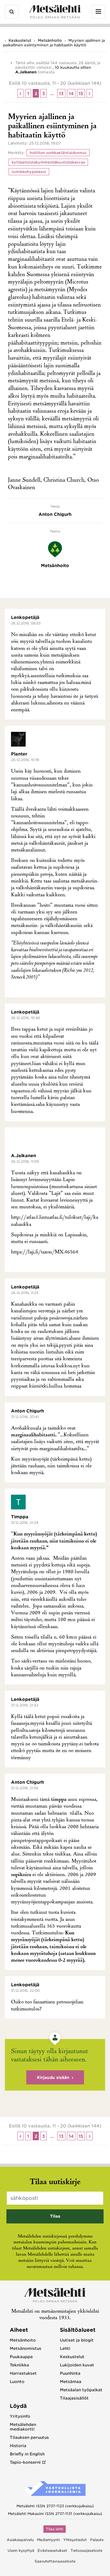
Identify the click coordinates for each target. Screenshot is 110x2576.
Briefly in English (27, 2454)
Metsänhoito (50, 40)
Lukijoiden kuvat (77, 2365)
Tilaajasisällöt (74, 2398)
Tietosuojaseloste (86, 2551)
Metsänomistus (26, 2348)
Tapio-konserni (25, 2462)
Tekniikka (19, 2365)
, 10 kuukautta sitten (72, 67)
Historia (18, 2446)
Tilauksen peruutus (29, 2437)
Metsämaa (71, 2382)
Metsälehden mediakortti (23, 2427)
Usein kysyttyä (21, 2551)
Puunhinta (70, 2373)
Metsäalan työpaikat (81, 2390)
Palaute (97, 2540)
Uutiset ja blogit (77, 2340)
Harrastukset (23, 2373)
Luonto (17, 2382)
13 (61, 94)
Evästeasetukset (52, 2551)
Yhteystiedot (75, 2540)
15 (81, 94)
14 (71, 94)
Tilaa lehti (55, 2529)
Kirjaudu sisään (53, 2078)
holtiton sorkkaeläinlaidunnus (58, 153)
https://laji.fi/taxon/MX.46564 (45, 1252)
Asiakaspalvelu (20, 2540)
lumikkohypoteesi (29, 172)
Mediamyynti (48, 2540)
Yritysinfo (20, 2416)
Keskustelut (20, 40)
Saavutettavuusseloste (55, 2561)
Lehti (65, 2348)
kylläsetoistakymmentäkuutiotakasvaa (48, 162)
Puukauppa (21, 2357)
